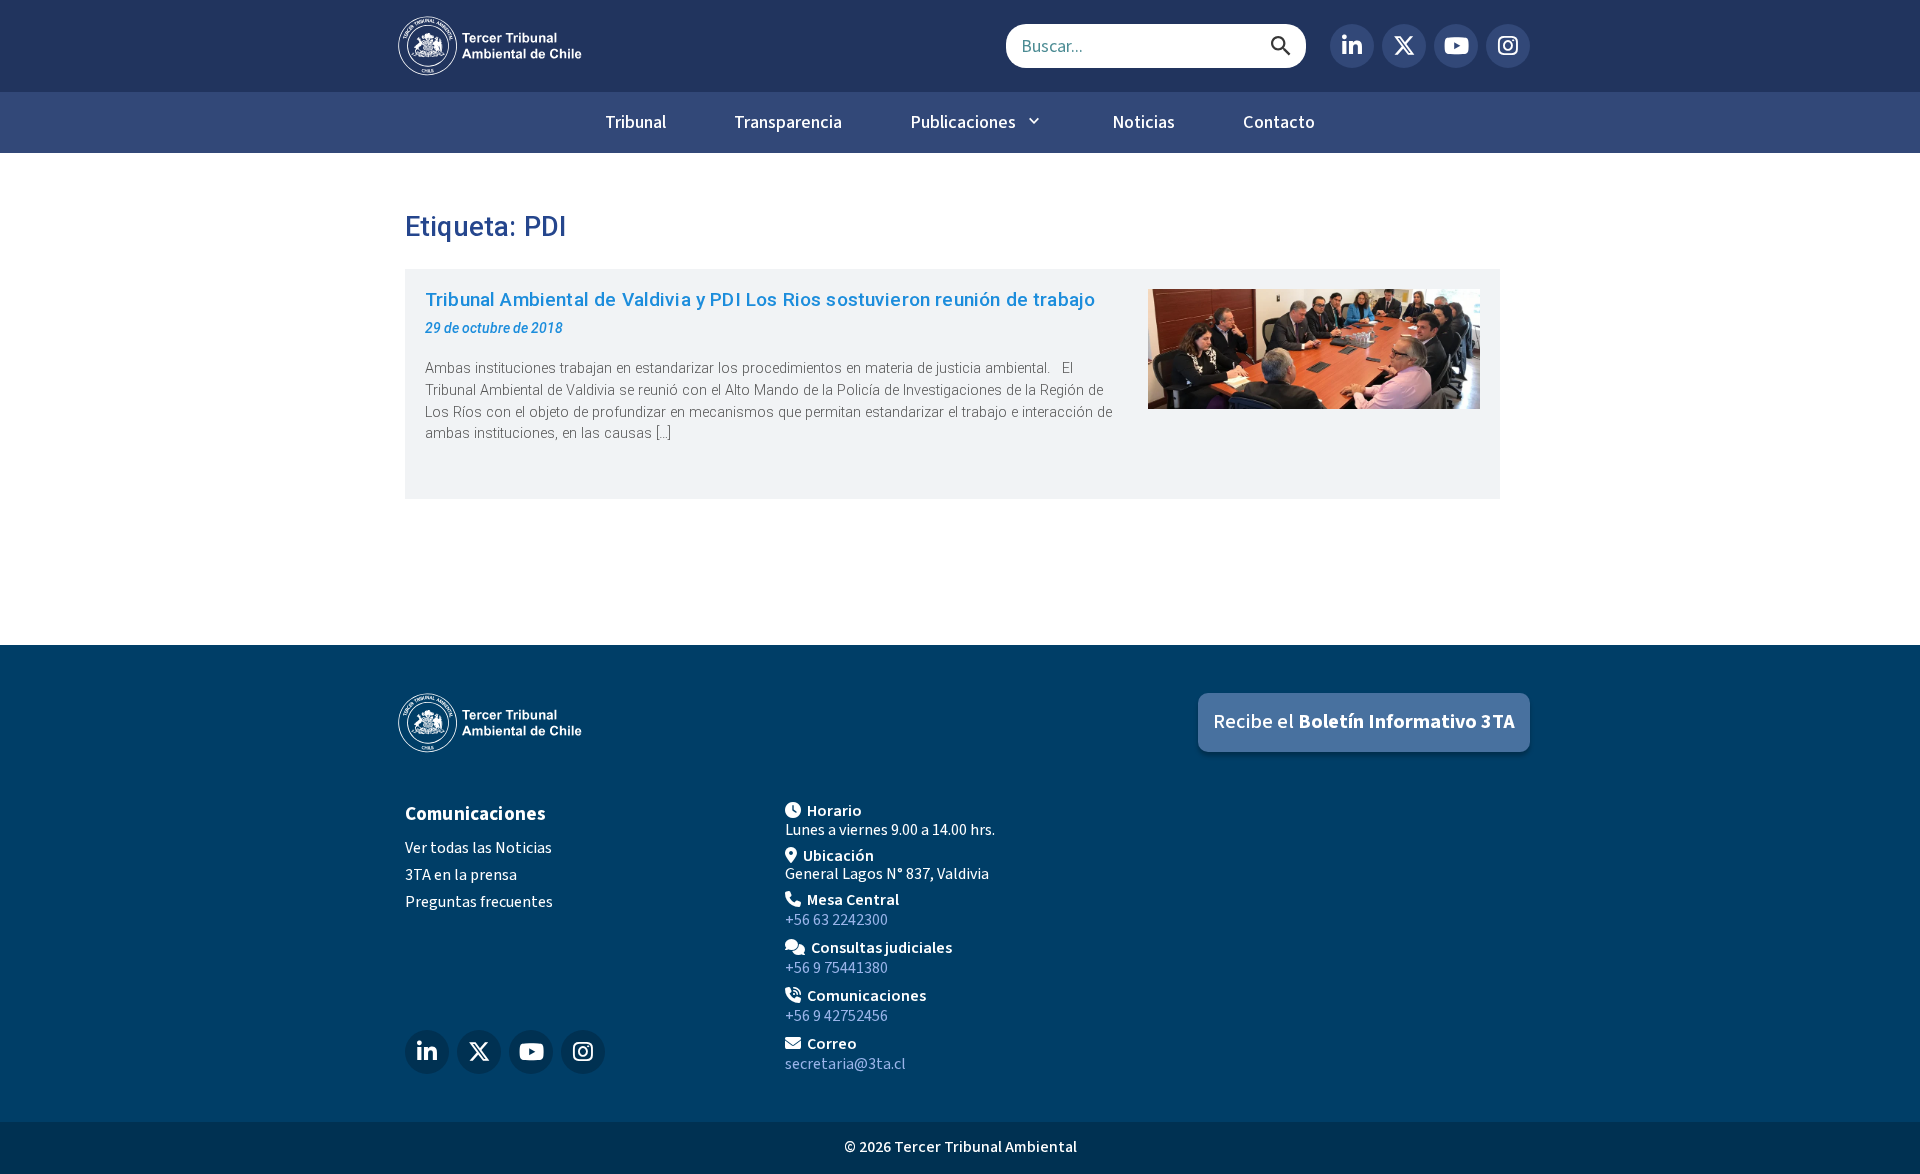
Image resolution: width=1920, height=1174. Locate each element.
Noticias (1143, 122)
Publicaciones (963, 122)
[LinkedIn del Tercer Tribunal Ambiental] (1352, 46)
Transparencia (788, 122)
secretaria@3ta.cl (845, 1064)
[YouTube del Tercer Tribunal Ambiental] (1456, 46)
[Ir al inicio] (686, 46)
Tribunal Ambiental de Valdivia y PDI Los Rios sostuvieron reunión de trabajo (760, 299)
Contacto (1279, 122)
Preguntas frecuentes (479, 902)
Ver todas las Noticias (478, 848)
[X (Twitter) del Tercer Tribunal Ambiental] (1404, 46)
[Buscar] (1281, 46)
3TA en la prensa (461, 875)
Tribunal (635, 122)
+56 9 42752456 (836, 1016)
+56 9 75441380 (836, 968)
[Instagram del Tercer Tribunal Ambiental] (1508, 46)
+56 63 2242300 (836, 920)
